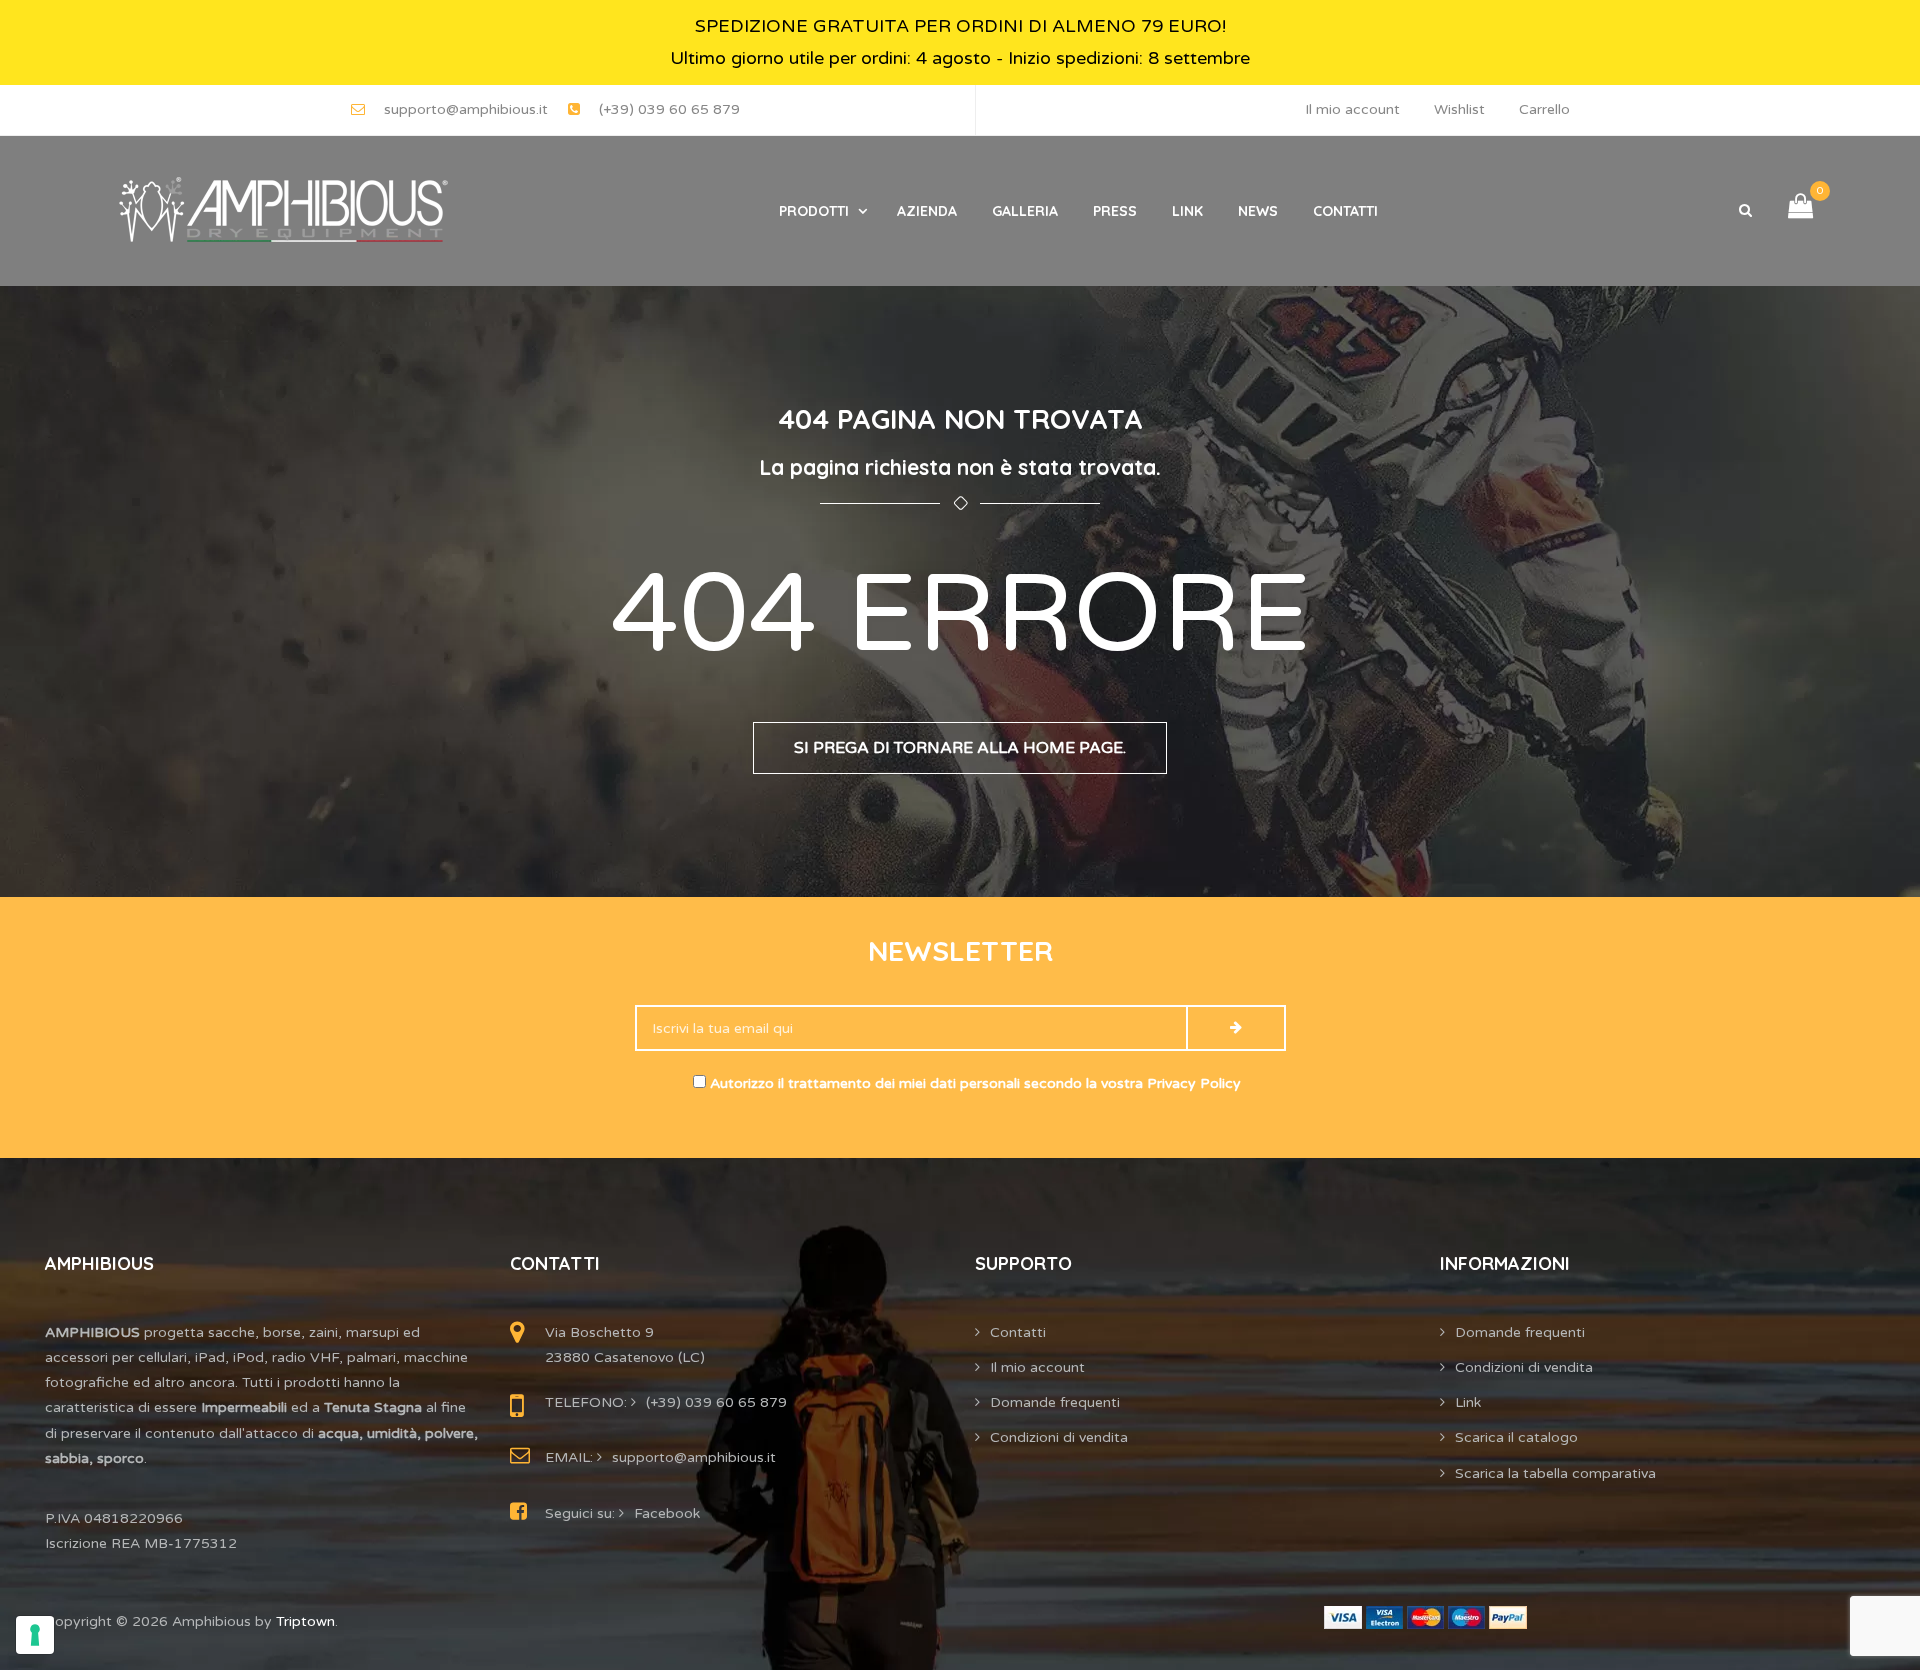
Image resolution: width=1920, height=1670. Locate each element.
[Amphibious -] (281, 211)
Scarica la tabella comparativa (1555, 1473)
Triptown (305, 1621)
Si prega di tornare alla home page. (960, 748)
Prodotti (814, 211)
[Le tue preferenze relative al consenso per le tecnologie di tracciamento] (35, 1635)
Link (1187, 211)
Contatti (1345, 211)
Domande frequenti (1055, 1402)
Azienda (927, 211)
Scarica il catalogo (1516, 1437)
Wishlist (1459, 109)
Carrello (1544, 109)
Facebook (667, 1513)
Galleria (1025, 211)
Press (1115, 211)
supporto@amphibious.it (466, 109)
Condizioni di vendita (1059, 1437)
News (1258, 211)
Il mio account (1352, 109)
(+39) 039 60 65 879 (669, 109)
